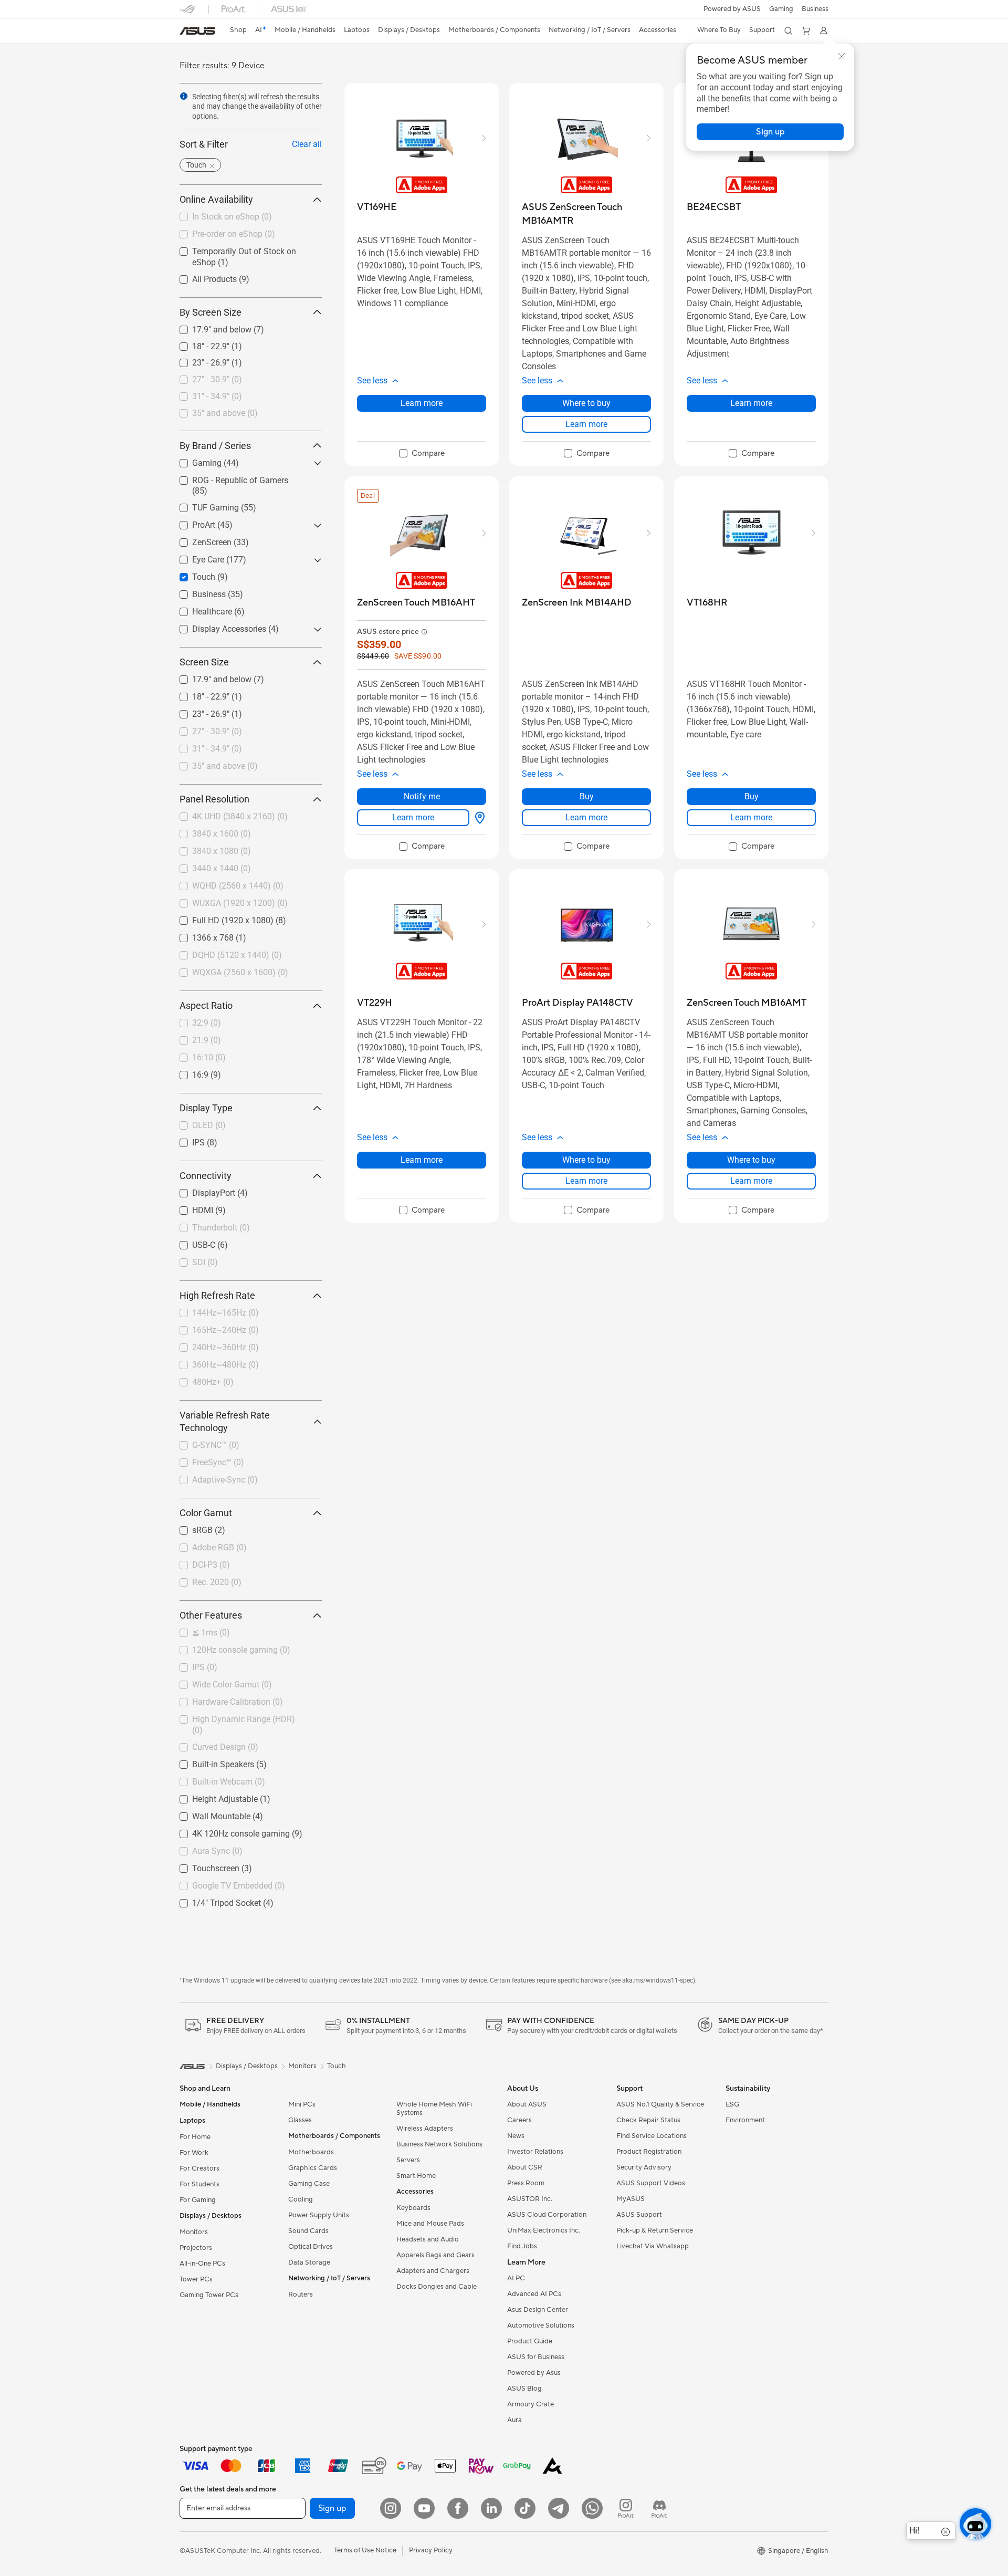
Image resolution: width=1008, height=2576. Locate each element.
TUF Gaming (203, 505)
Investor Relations (535, 2152)
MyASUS (631, 2199)
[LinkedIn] (491, 2508)
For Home (195, 2137)
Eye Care (196, 557)
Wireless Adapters (425, 2129)
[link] (197, 31)
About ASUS (527, 2104)
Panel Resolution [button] (214, 800)
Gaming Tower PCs (209, 2295)
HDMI (190, 1208)
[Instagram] (391, 2508)
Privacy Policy (431, 2550)
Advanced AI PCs (534, 2294)
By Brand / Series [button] (215, 446)
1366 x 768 (200, 936)
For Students (199, 2184)
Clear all (307, 145)
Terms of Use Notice (365, 2550)
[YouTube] (424, 2508)
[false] (770, 132)
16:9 (188, 1073)
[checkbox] (422, 454)
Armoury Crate (531, 2404)
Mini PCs (302, 2104)
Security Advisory (644, 2167)
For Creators (199, 2168)
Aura (514, 2420)
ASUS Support (639, 2215)
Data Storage (309, 2262)
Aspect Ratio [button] (206, 1006)
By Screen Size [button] (211, 312)
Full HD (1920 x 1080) (220, 918)
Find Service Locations (652, 2136)
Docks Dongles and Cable (437, 2287)
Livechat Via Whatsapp (653, 2246)
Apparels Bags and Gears (435, 2255)
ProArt (191, 523)
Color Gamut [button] (206, 1513)
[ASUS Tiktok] (525, 2508)
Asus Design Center (538, 2310)
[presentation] (184, 96)
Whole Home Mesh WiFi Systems (434, 2109)
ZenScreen (199, 540)
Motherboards (311, 2152)
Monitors (194, 2232)
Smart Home (416, 2176)
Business (815, 9)
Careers (519, 2120)
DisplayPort (201, 1191)
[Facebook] (458, 2508)
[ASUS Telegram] (559, 2508)
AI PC (516, 2278)
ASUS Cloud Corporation (547, 2215)
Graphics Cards (313, 2168)
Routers (301, 2295)
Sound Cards (308, 2231)
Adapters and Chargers (433, 2271)
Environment (745, 2120)
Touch (191, 575)
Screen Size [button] (204, 663)
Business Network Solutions (439, 2144)
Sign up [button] (332, 2508)
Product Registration (649, 2152)
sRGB (190, 1528)
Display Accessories (217, 627)
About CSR (525, 2167)
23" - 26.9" (198, 361)
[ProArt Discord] (659, 2508)
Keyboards (413, 2208)
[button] (781, 9)
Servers (408, 2160)
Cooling (301, 2199)
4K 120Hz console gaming (228, 1831)
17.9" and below (209, 327)
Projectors (196, 2248)
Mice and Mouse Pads (430, 2224)
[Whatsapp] (592, 2508)
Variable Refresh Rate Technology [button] (225, 1422)
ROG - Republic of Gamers (228, 478)
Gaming (194, 460)
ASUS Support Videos (651, 2183)
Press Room (526, 2183)
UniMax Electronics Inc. (544, 2230)
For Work (194, 2153)
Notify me (422, 796)
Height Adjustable (212, 1796)
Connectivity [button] (206, 1176)
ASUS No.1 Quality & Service (660, 2104)
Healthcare (199, 609)
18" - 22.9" (198, 344)
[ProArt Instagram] (626, 2508)
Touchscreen (203, 1866)
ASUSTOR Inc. (530, 2199)
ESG (732, 2104)
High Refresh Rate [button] (217, 1296)
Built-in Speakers (211, 1762)
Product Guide (530, 2341)
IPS (186, 1140)
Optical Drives (311, 2247)
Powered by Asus (534, 2373)
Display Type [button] (206, 1108)
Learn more (422, 403)
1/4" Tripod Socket (214, 1900)
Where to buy (586, 403)
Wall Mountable (209, 1814)
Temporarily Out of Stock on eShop (244, 249)
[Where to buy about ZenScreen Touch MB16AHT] (478, 818)
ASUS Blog (524, 2389)
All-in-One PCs (202, 2264)
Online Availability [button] (216, 200)
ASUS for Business (536, 2357)
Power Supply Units (319, 2215)
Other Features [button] (211, 1616)
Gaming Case (309, 2184)
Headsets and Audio (428, 2239)
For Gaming (198, 2200)
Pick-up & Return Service (655, 2230)
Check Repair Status (648, 2120)
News (516, 2136)
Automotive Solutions (541, 2325)
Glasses (300, 2120)
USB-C (191, 1243)
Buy (587, 796)
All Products (202, 277)
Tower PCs (196, 2279)
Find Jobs (522, 2246)
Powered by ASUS (732, 9)
